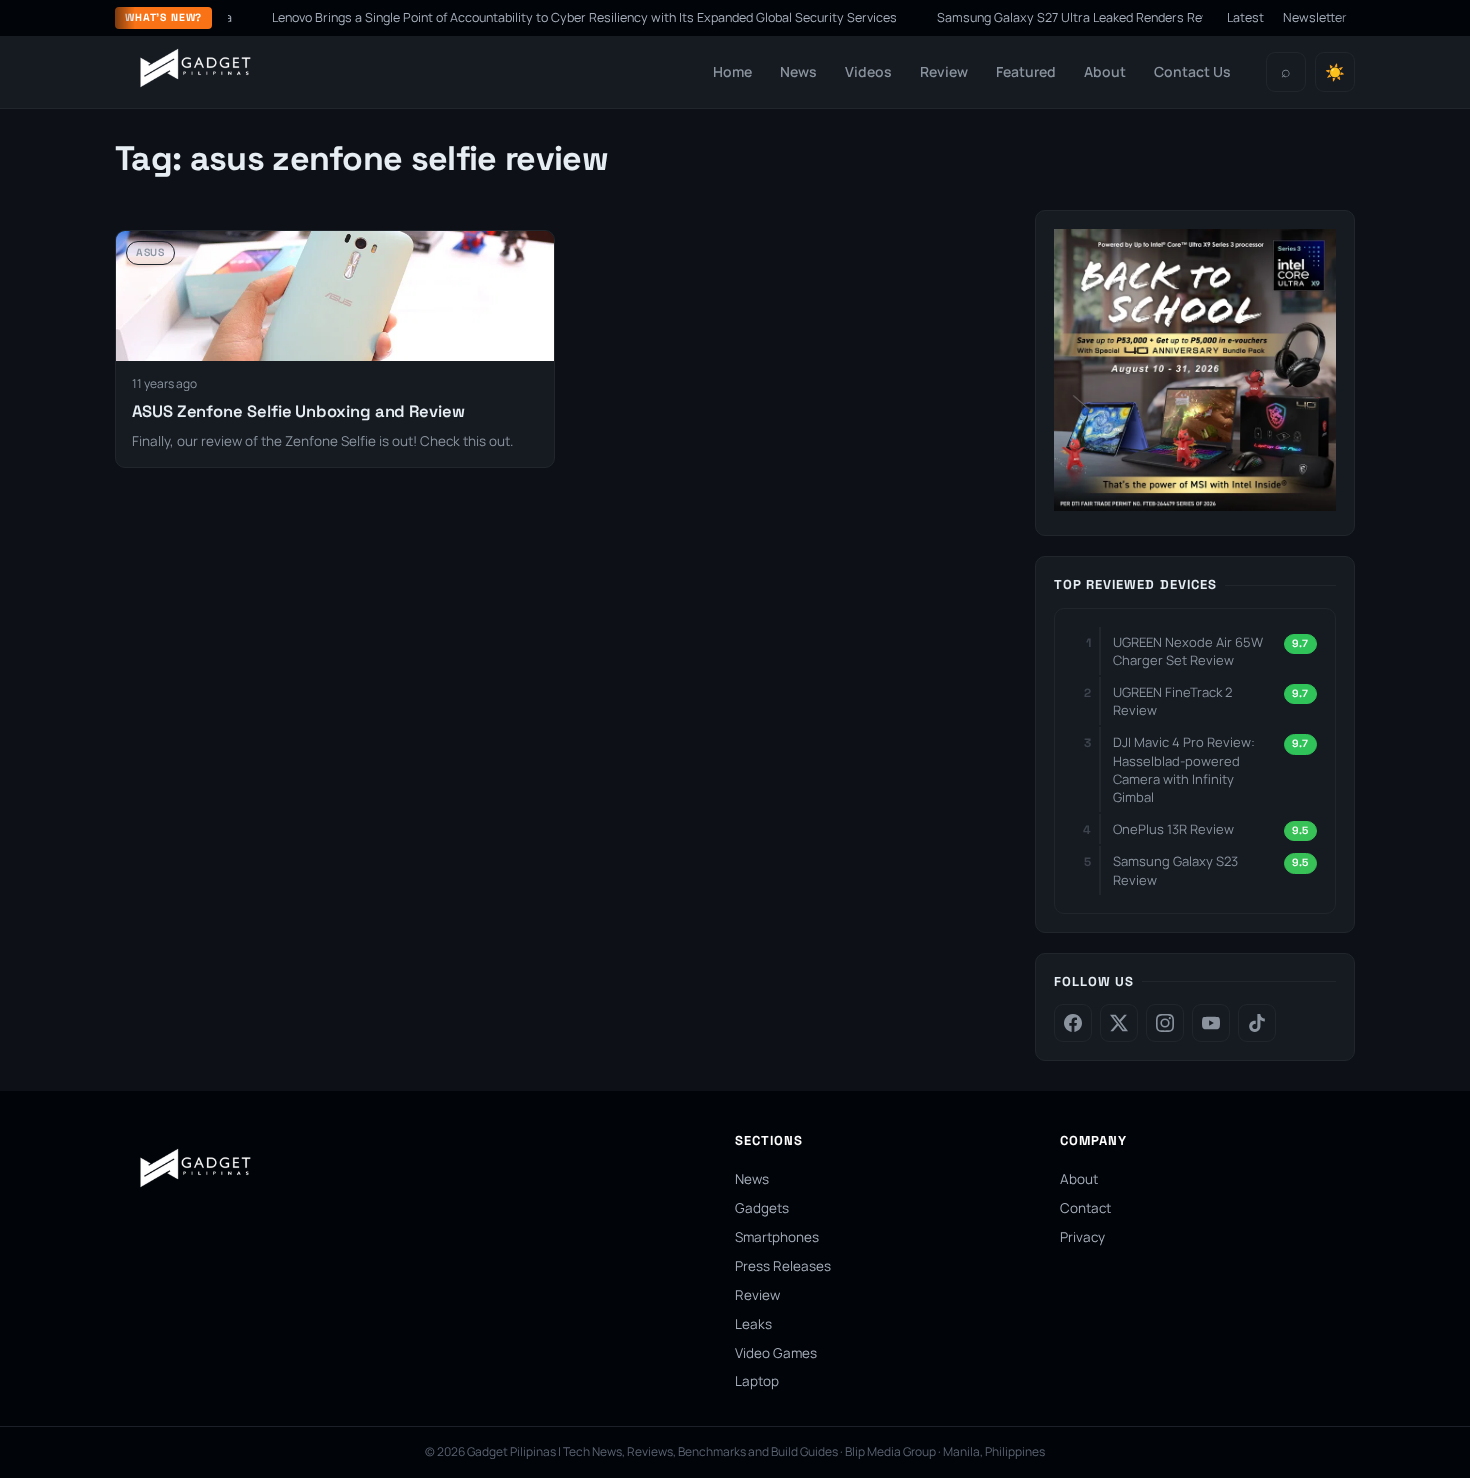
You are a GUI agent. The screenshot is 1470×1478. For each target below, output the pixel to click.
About (1105, 71)
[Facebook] (1073, 1023)
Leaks (753, 1324)
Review (944, 71)
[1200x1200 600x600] (1195, 505)
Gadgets (762, 1208)
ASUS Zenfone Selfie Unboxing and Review (298, 411)
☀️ (1335, 72)
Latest (1245, 17)
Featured (1026, 71)
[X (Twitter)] (1119, 1023)
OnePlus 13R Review (1173, 829)
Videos (868, 71)
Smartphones (777, 1237)
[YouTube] (1211, 1023)
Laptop (757, 1381)
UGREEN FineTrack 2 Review (1172, 701)
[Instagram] (1165, 1023)
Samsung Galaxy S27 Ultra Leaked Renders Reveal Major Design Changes (1114, 17)
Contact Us (1192, 71)
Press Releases (783, 1266)
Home (732, 71)
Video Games (776, 1353)
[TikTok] (1257, 1023)
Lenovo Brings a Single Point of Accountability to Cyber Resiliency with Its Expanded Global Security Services (551, 17)
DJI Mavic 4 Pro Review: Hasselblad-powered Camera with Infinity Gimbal (1184, 769)
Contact (1085, 1208)
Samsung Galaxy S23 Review (1175, 870)
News (798, 71)
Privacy (1082, 1237)
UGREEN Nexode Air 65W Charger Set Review (1188, 651)
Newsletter (1315, 17)
